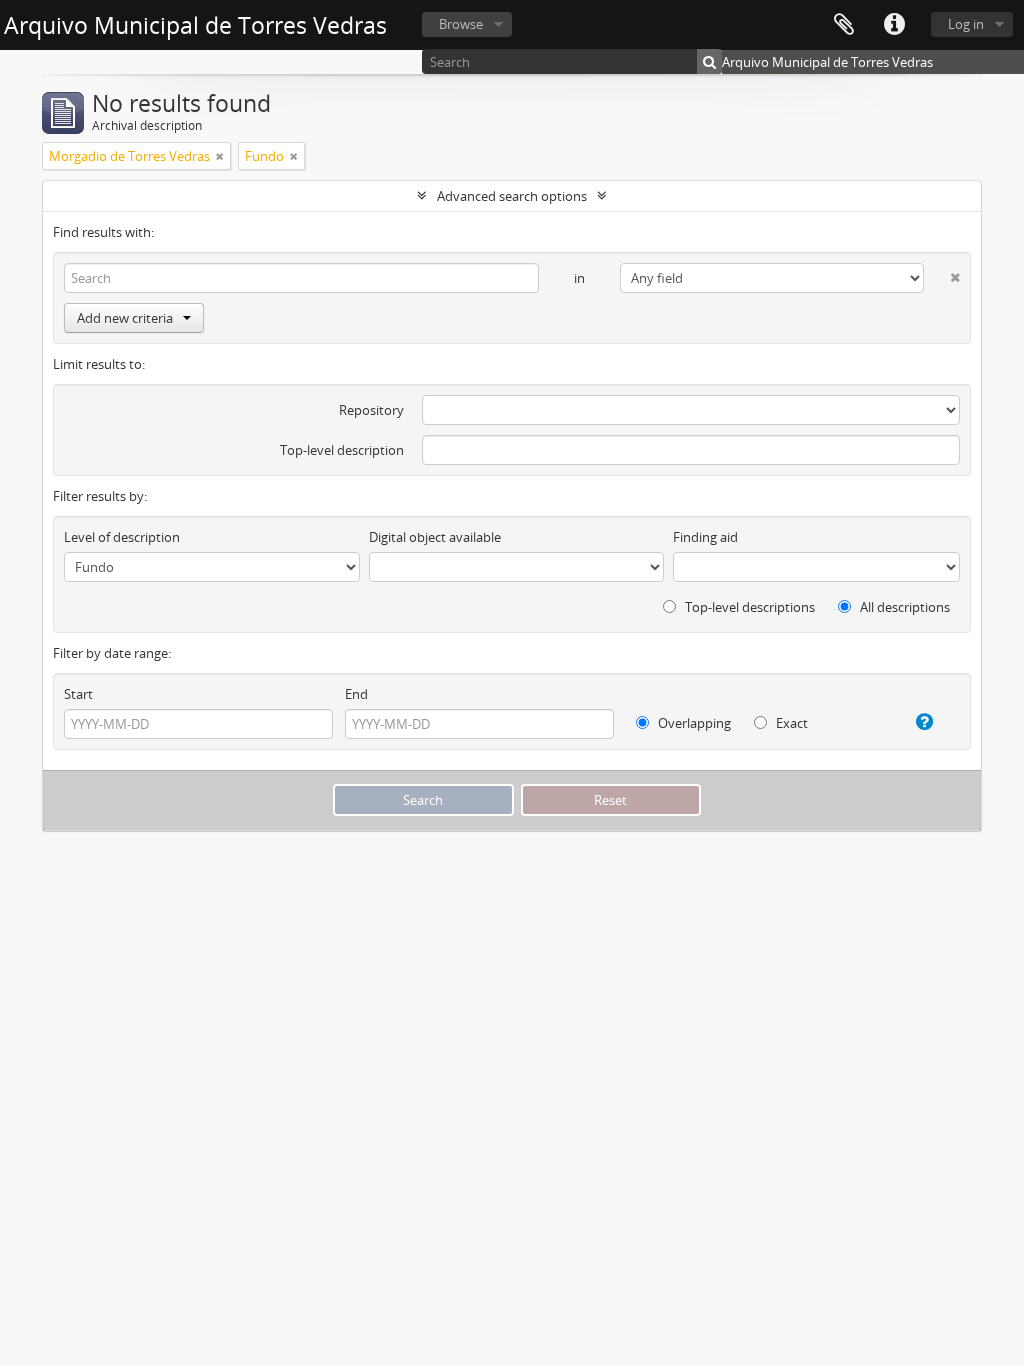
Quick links (894, 25)
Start (78, 694)
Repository (371, 410)
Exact (790, 723)
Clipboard (844, 25)
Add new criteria (125, 318)
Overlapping (693, 723)
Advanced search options (512, 196)
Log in (966, 24)
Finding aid (705, 537)
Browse (461, 24)
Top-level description (342, 450)
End (356, 694)
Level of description (122, 537)
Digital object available (435, 537)
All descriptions (903, 607)
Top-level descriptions (748, 607)
